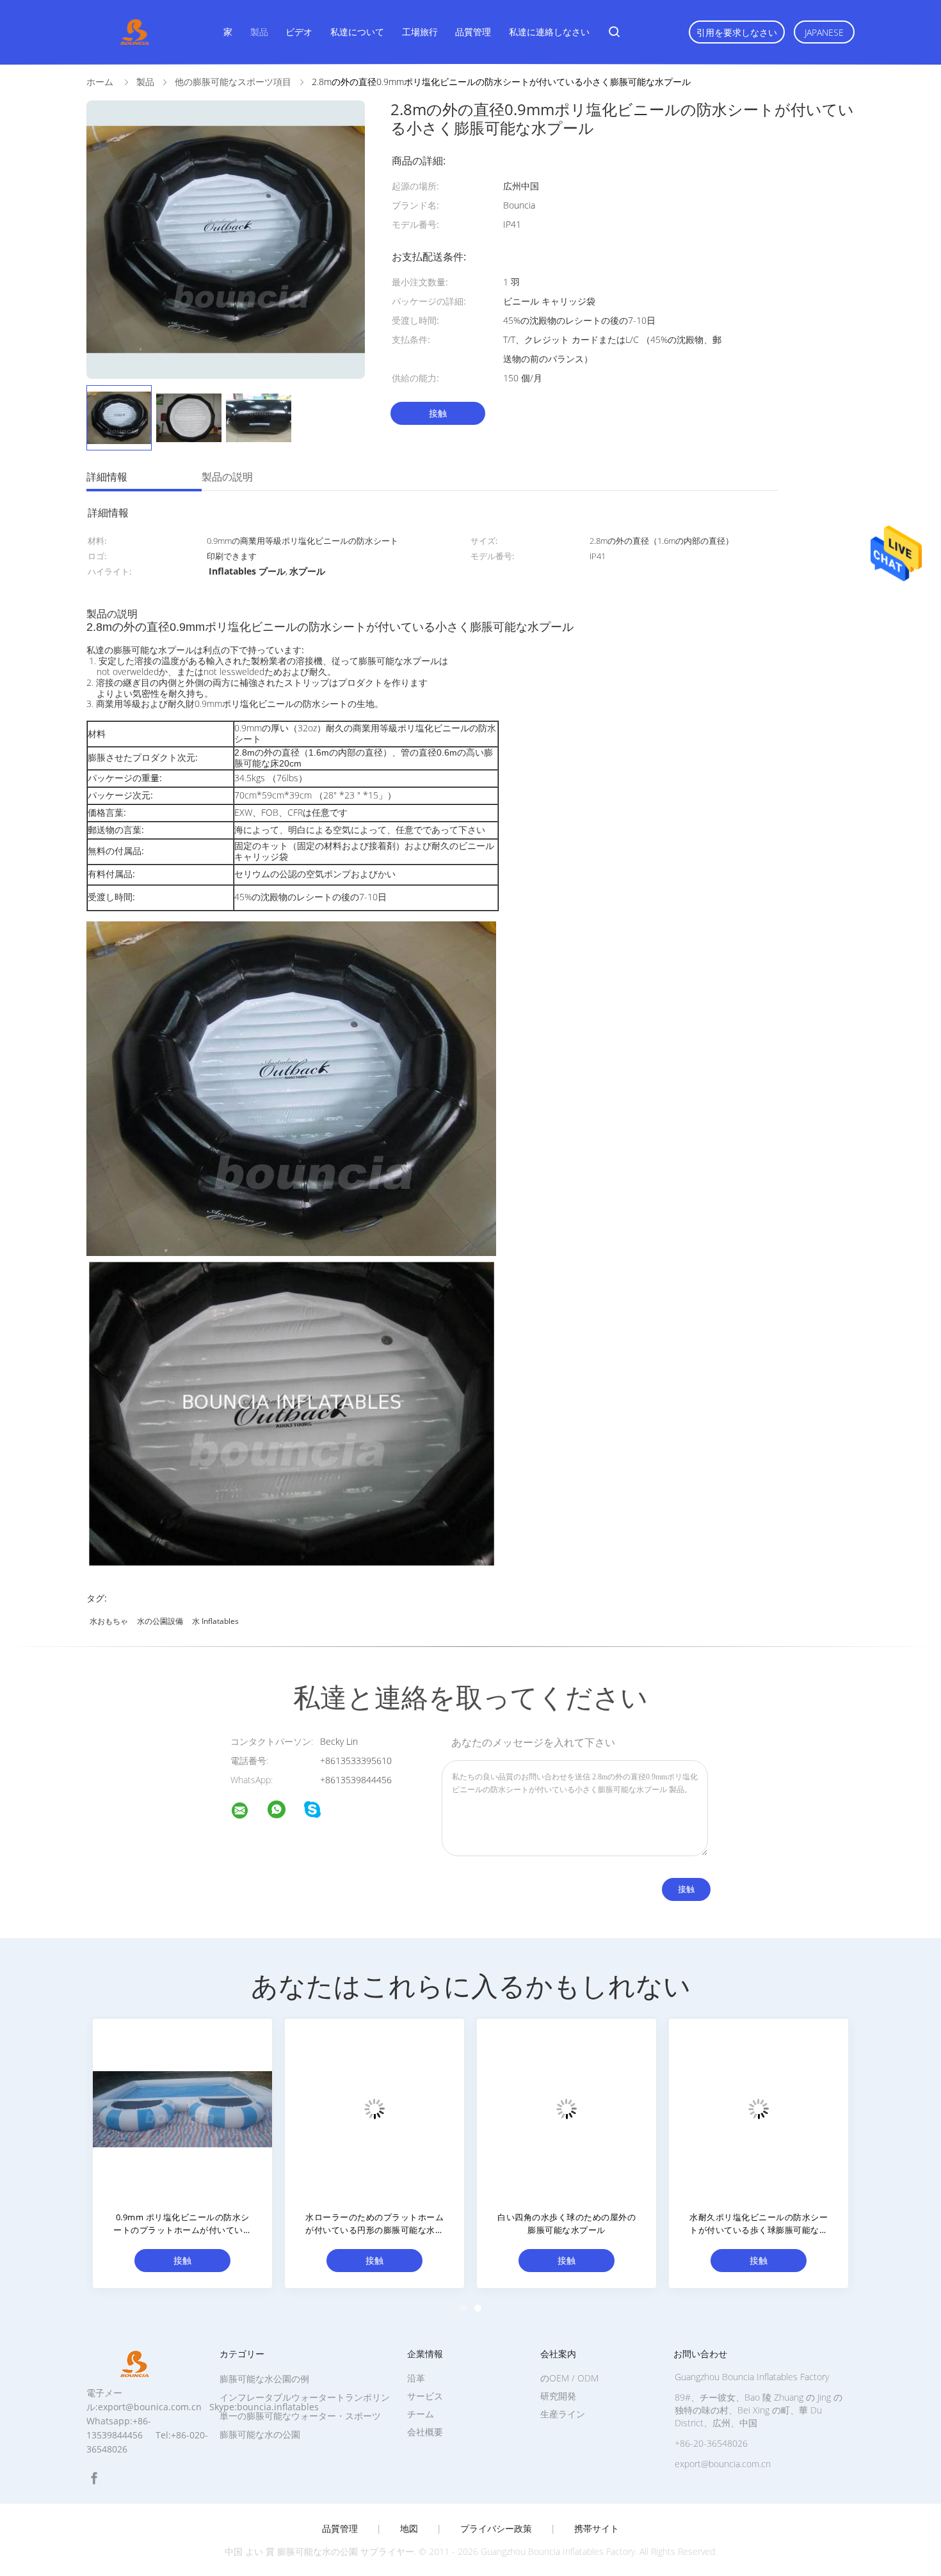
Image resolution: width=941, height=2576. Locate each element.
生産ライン (563, 2414)
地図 (409, 2529)
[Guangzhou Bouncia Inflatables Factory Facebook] (94, 2478)
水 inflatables (215, 1621)
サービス (425, 2396)
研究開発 (558, 2396)
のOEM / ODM (569, 2378)
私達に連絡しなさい (549, 32)
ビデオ (299, 32)
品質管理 (473, 32)
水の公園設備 (160, 1621)
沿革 (416, 2378)
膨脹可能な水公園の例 (264, 2379)
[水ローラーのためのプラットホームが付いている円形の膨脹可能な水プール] (374, 2108)
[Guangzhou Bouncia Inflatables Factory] (248, 1812)
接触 (438, 413)
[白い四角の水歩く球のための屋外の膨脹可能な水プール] (567, 2108)
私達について (357, 32)
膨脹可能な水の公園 (260, 2434)
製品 (259, 32)
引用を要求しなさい (737, 32)
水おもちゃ (109, 1621)
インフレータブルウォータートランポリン (305, 2397)
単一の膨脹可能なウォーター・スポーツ (300, 2416)
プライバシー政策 (496, 2529)
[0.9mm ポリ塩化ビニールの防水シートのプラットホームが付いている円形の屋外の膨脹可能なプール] (182, 2108)
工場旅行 (420, 32)
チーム (421, 2414)
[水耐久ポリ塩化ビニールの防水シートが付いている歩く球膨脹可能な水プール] (759, 2108)
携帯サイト (597, 2529)
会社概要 (425, 2432)
